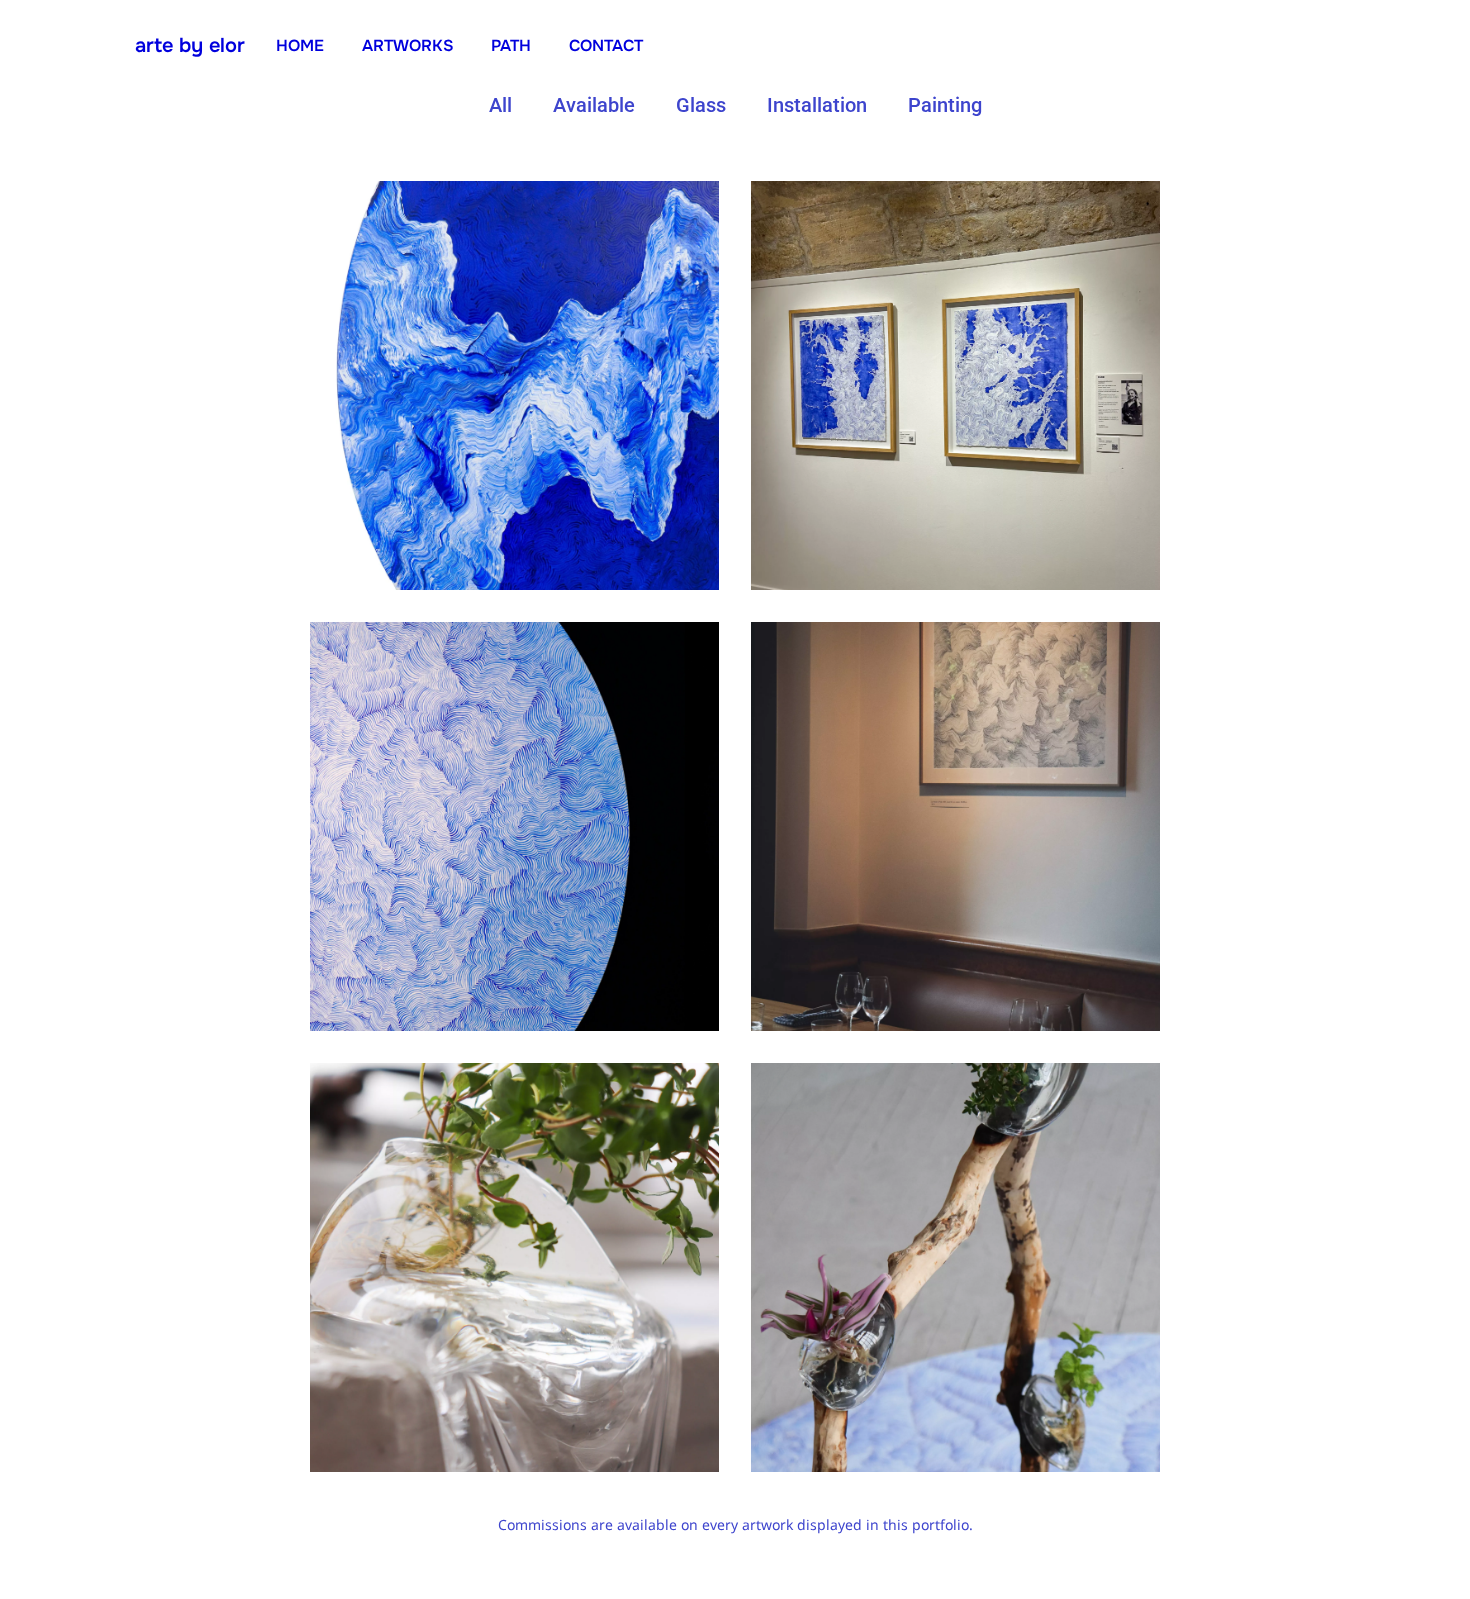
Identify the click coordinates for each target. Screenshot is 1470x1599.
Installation (817, 105)
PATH (511, 45)
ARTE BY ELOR (190, 45)
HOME (300, 45)
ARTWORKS (408, 45)
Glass (701, 105)
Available (594, 105)
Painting (945, 105)
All (500, 105)
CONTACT (606, 45)
